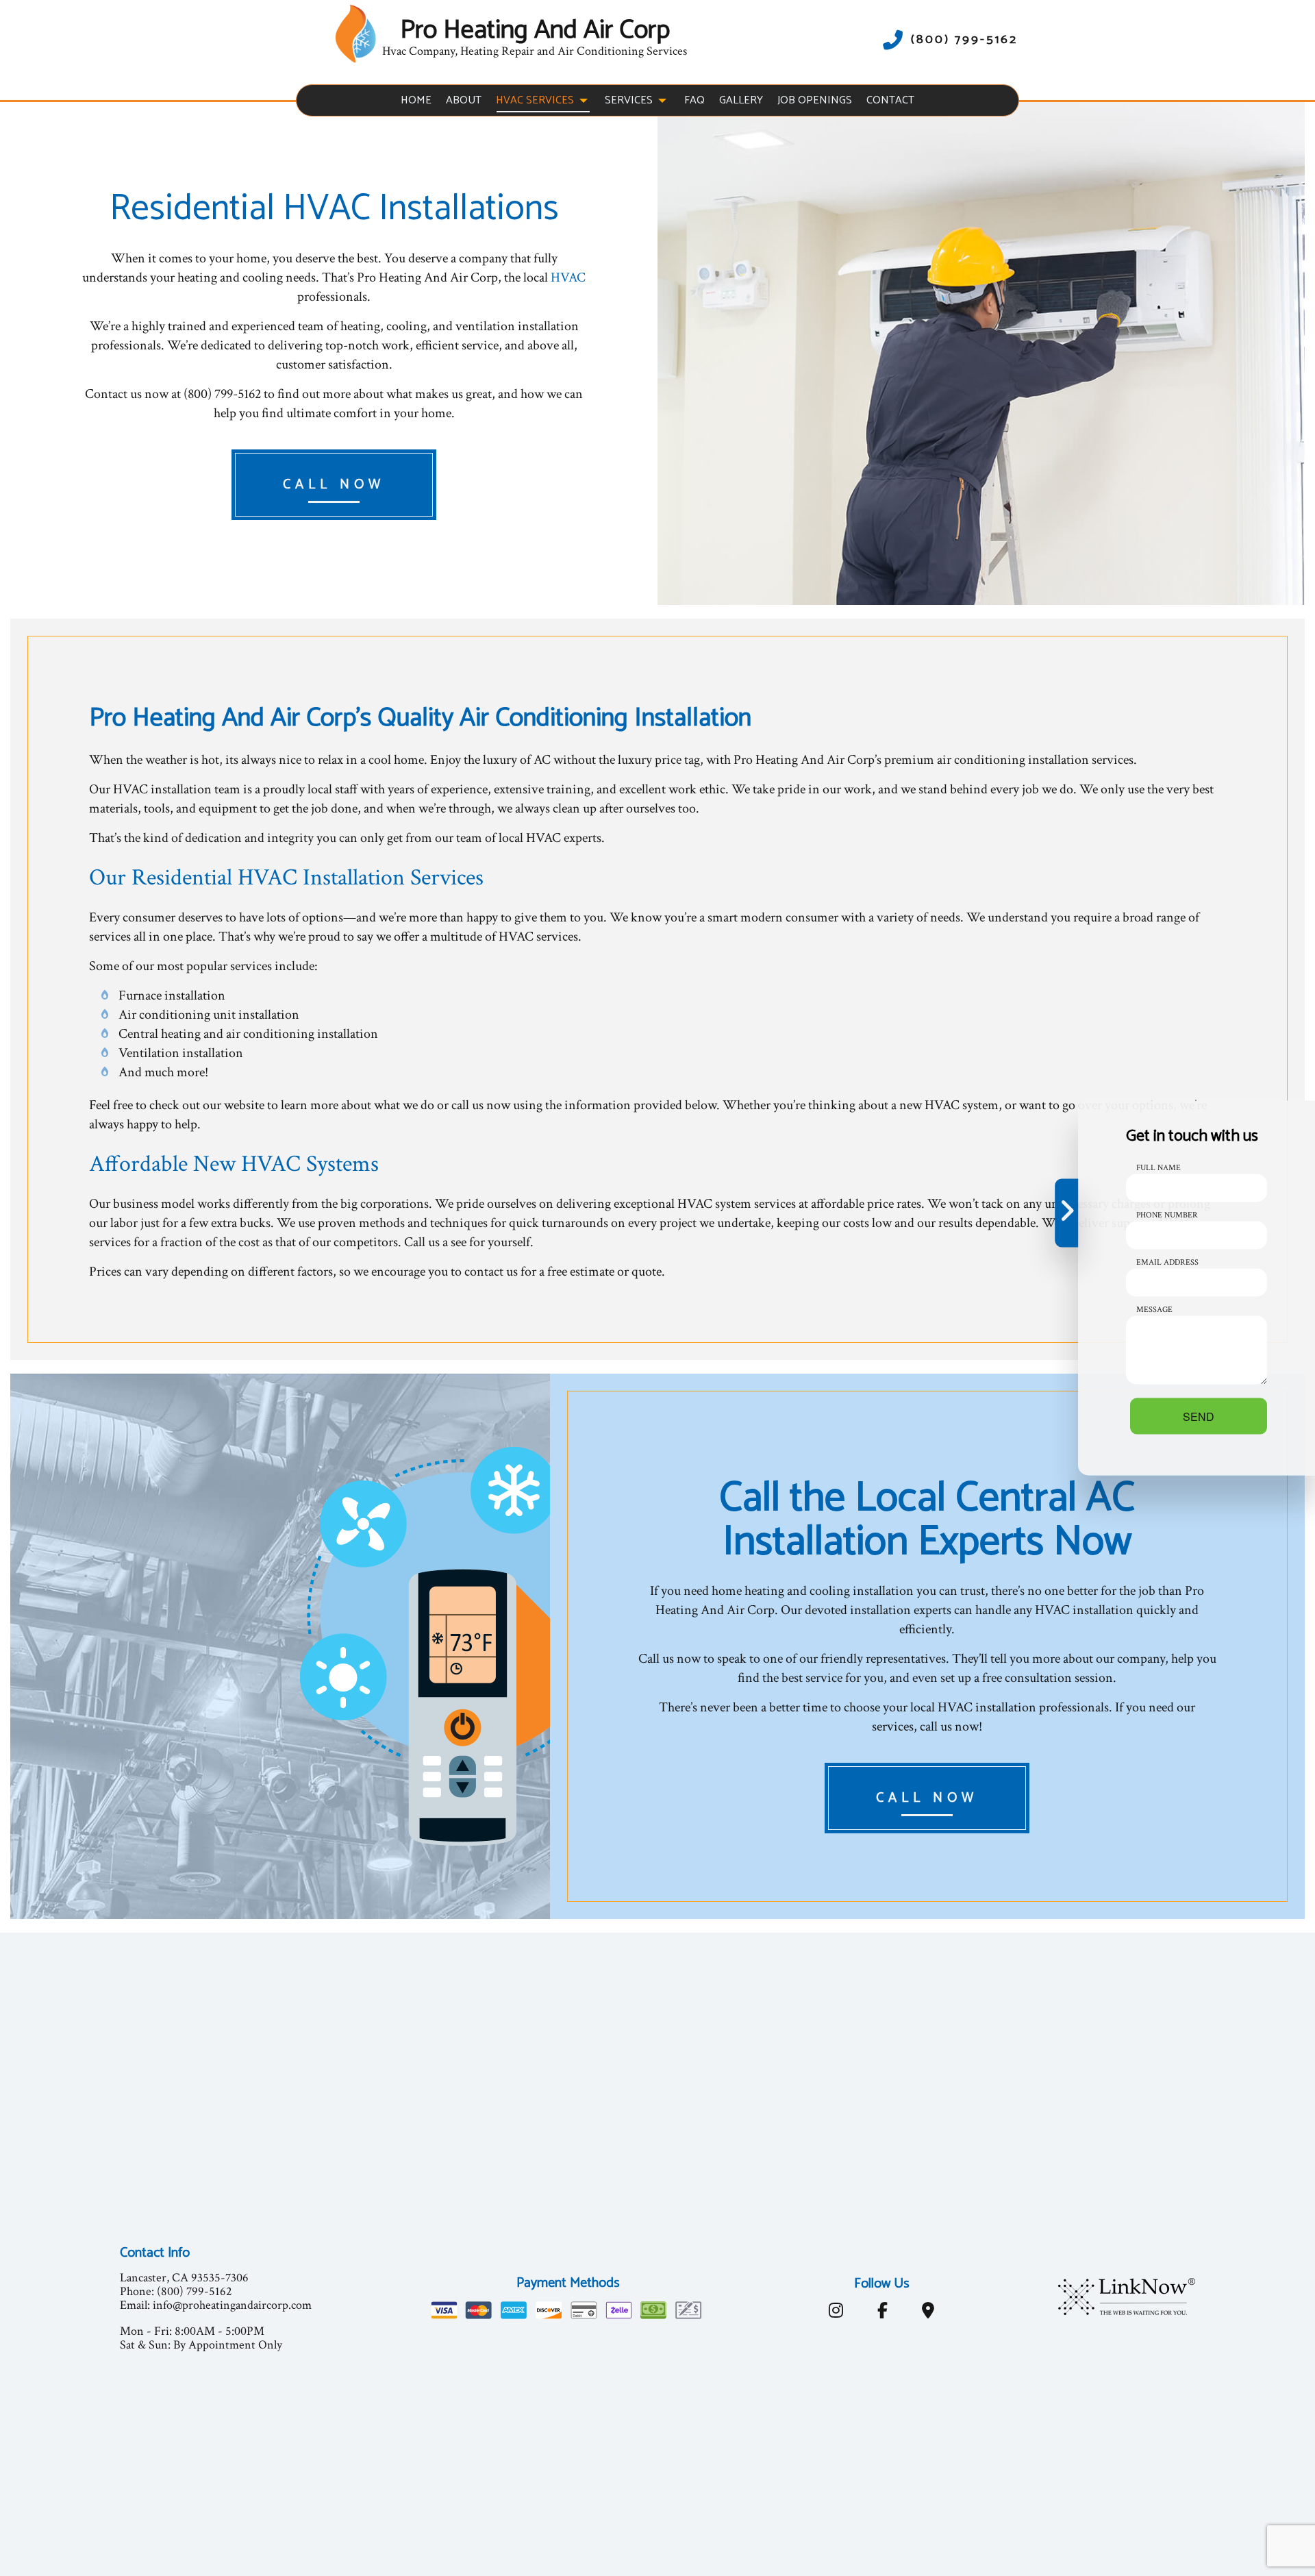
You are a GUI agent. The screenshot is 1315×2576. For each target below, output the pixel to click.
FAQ (694, 100)
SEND (1199, 1416)
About (464, 100)
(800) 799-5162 (964, 40)
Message (1154, 1310)
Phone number (1167, 1215)
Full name (1159, 1168)
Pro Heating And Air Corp (535, 31)
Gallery (741, 100)
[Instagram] (836, 2313)
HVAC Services (535, 100)
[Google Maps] (928, 2313)
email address (1167, 1262)
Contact (890, 100)
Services (629, 100)
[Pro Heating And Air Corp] (355, 33)
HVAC (568, 277)
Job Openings (815, 100)
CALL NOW (334, 485)
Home (416, 100)
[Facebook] (882, 2313)
